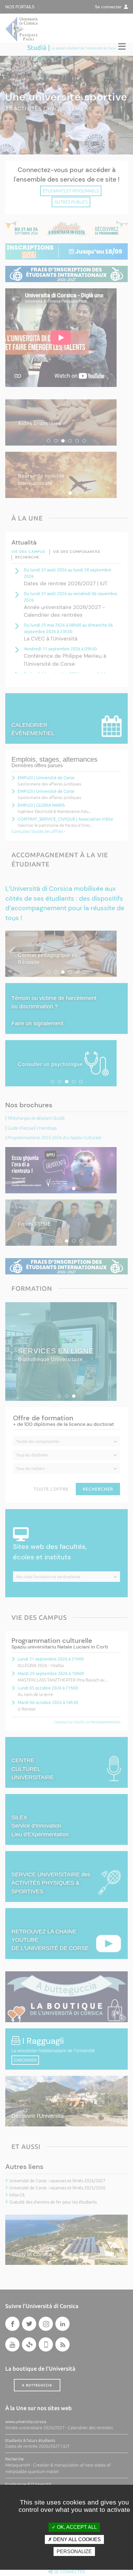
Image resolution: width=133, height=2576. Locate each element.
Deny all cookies (76, 2539)
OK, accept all (76, 2527)
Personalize (74, 2551)
